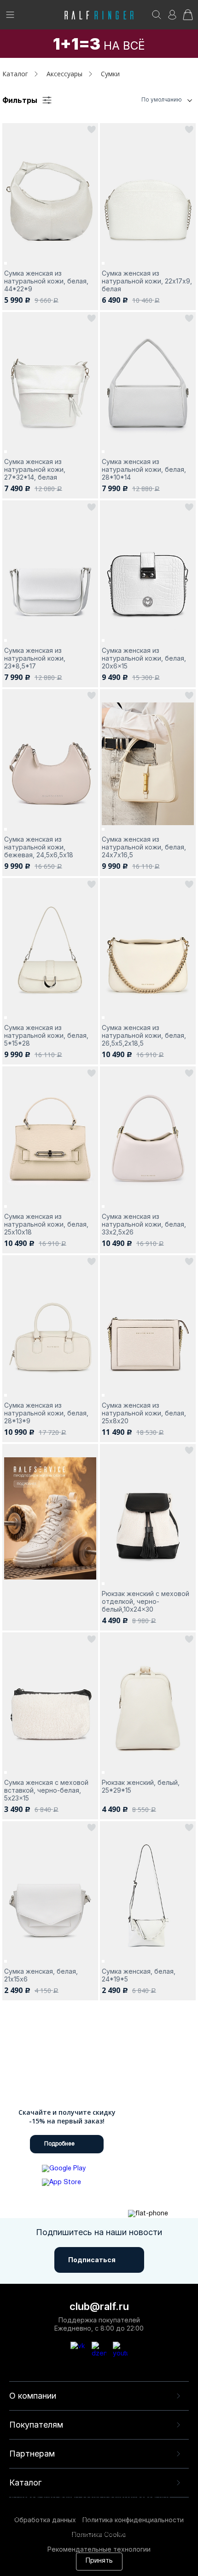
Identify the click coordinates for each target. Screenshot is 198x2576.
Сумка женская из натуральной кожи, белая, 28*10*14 (144, 469)
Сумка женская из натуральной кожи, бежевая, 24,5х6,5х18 (39, 847)
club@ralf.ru (99, 2306)
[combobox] (150, 100)
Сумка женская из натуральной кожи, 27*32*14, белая (35, 469)
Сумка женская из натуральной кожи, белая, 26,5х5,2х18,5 (144, 1035)
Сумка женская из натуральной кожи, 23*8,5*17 (35, 658)
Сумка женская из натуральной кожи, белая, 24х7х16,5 (144, 847)
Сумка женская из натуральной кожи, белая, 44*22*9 (46, 281)
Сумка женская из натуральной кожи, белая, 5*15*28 (46, 1035)
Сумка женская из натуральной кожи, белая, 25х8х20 (144, 1413)
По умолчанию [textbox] (162, 99)
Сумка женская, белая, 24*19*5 (139, 1975)
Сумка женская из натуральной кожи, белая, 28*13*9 (46, 1413)
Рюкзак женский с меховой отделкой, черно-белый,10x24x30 (146, 1601)
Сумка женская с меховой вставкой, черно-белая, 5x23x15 (46, 1790)
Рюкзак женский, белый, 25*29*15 (141, 1786)
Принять (99, 2561)
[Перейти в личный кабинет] (172, 18)
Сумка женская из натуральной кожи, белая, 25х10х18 (46, 1224)
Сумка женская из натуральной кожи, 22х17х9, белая (147, 281)
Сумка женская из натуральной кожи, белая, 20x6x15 (144, 658)
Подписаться (92, 2260)
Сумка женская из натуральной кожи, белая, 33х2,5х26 (144, 1224)
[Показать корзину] (188, 18)
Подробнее (59, 2144)
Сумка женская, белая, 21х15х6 (41, 1975)
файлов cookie (61, 2525)
